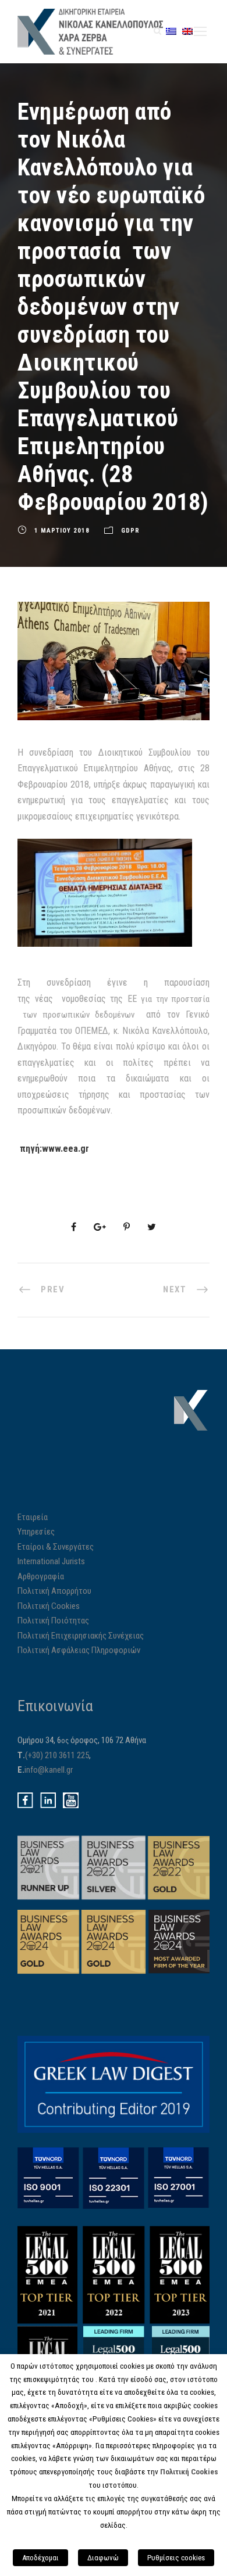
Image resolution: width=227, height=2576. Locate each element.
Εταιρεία (33, 1517)
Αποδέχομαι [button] (40, 2558)
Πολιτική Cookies (49, 1606)
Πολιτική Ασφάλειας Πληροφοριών (79, 1650)
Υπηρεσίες (36, 1532)
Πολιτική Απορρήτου (54, 1591)
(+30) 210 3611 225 (57, 1755)
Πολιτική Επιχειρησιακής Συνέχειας (81, 1636)
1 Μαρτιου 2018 (62, 531)
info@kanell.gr (49, 1770)
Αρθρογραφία (41, 1576)
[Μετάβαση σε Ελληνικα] (171, 31)
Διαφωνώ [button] (103, 2558)
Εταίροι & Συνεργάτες (56, 1547)
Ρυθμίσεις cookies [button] (176, 2558)
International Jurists (51, 1561)
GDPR (130, 531)
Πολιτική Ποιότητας (53, 1621)
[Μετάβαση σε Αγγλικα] (187, 31)
